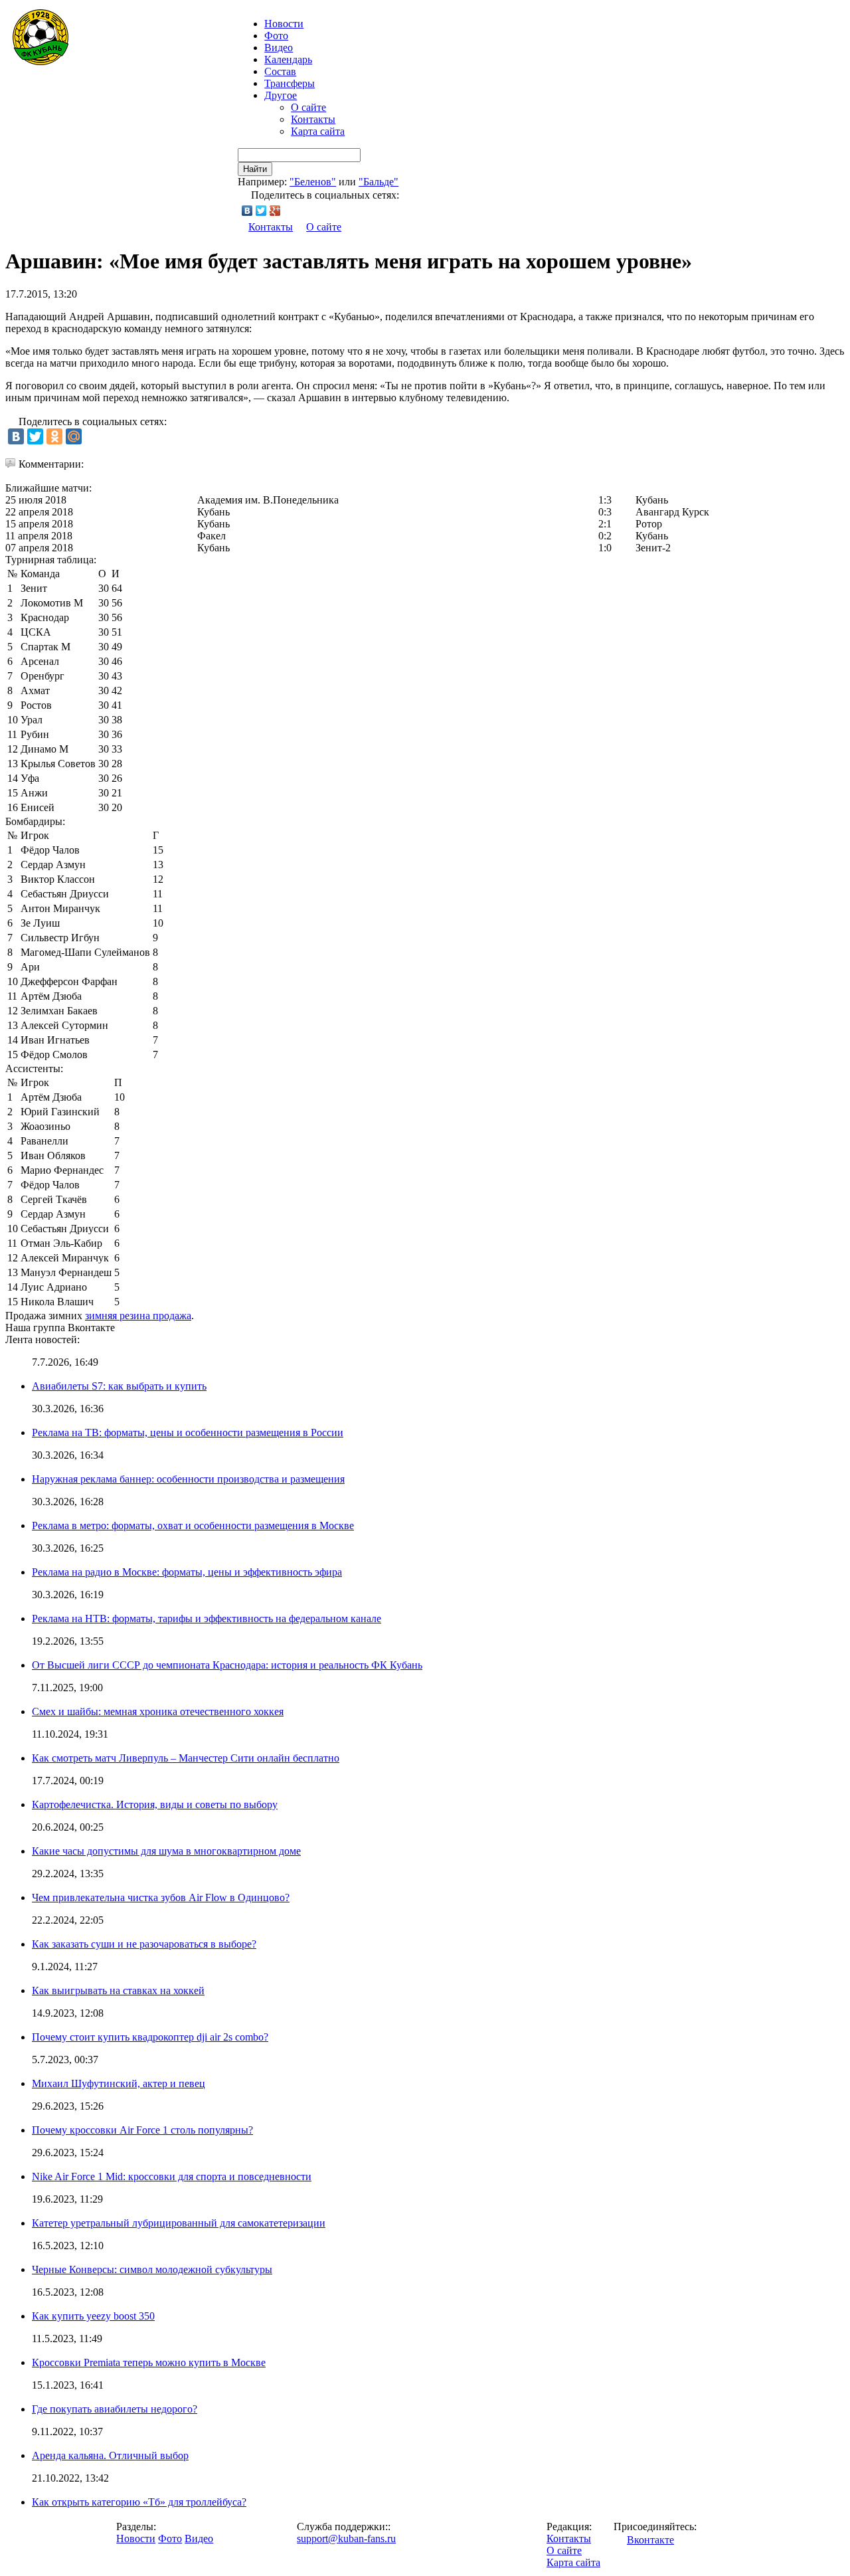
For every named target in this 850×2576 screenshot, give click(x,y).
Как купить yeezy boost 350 (93, 2316)
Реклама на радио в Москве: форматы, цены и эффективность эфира (187, 1572)
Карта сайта (318, 131)
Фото (276, 36)
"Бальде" (379, 182)
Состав (280, 71)
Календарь (288, 59)
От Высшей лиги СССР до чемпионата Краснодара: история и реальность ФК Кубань (227, 1665)
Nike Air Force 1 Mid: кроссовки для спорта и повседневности (172, 2176)
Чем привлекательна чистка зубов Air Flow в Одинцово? (161, 1897)
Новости (136, 2538)
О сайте (308, 107)
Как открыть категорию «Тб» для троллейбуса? (139, 2502)
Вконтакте (650, 2540)
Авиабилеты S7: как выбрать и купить (119, 1386)
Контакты (313, 119)
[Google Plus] (275, 211)
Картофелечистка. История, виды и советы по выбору (155, 1804)
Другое (281, 95)
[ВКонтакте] (247, 211)
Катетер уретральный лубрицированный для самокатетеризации (179, 2223)
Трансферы (290, 83)
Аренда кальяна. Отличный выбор (110, 2455)
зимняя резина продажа (138, 1316)
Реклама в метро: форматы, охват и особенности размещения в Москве (193, 1525)
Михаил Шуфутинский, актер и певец (119, 2083)
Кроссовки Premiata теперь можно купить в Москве (149, 2362)
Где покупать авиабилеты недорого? (115, 2409)
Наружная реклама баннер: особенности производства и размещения (188, 1479)
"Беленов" (313, 182)
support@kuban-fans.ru (346, 2538)
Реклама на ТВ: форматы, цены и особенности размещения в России (188, 1432)
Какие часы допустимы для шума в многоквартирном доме (166, 1851)
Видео (279, 47)
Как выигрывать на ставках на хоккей (118, 1990)
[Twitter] (261, 211)
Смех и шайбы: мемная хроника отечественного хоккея (158, 1711)
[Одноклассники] (54, 436)
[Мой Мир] (74, 436)
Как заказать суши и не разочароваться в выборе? (144, 1944)
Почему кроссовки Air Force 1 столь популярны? (142, 2130)
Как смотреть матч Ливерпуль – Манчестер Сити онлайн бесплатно (186, 1758)
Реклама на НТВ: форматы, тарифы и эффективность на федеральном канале (207, 1618)
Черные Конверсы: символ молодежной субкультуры (152, 2269)
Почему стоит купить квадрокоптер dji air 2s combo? (150, 2037)
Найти (255, 169)
